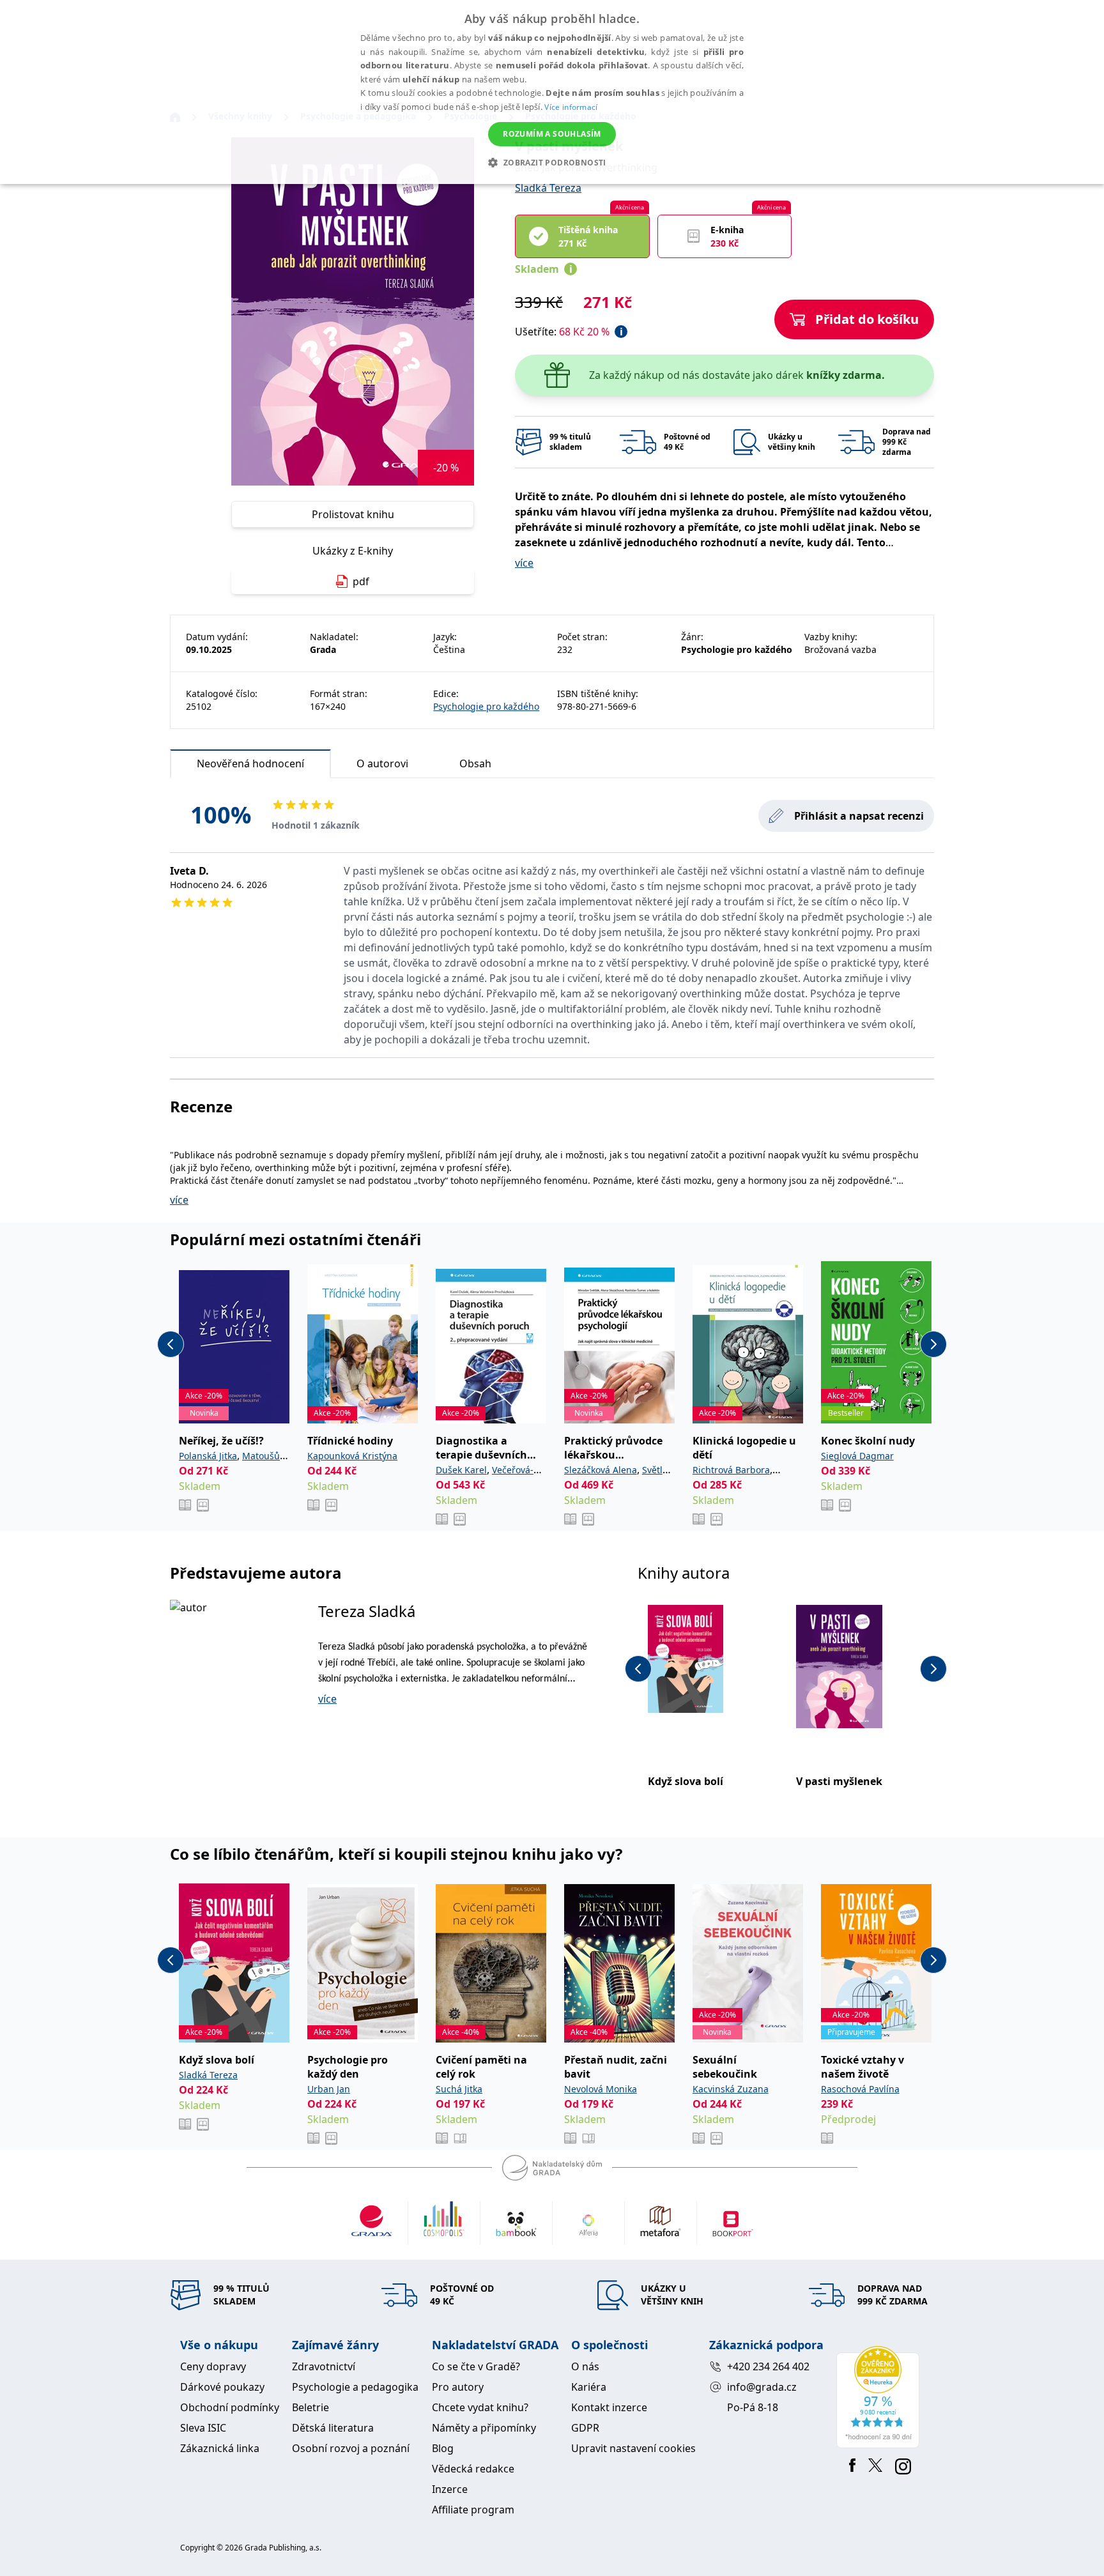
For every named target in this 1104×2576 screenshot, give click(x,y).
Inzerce (450, 2489)
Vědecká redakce (473, 2469)
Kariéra (589, 2387)
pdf (361, 581)
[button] (552, 162)
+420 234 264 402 (768, 2366)
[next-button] (933, 1344)
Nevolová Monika (601, 2089)
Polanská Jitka (208, 1456)
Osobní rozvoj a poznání (351, 2448)
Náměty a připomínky (484, 2428)
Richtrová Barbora (731, 1470)
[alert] (552, 92)
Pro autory (458, 2387)
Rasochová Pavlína (860, 2089)
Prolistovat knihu (353, 514)
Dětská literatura (333, 2428)
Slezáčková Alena (601, 1470)
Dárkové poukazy (222, 2387)
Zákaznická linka (220, 2448)
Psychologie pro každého (486, 706)
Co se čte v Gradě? (476, 2366)
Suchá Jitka (459, 2089)
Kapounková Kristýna (352, 1456)
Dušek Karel (461, 1470)
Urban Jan (329, 2089)
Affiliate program (473, 2510)
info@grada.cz (762, 2387)
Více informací (571, 107)
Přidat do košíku (867, 319)
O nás (585, 2366)
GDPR (585, 2428)
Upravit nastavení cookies (633, 2448)
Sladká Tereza (548, 188)
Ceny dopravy (213, 2366)
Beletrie (310, 2407)
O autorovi (382, 763)
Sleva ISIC (203, 2428)
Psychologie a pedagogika (355, 2387)
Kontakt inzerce (609, 2407)
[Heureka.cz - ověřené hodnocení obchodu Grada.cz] (880, 2397)
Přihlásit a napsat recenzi (859, 816)
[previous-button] (171, 1344)
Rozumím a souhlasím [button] (552, 134)
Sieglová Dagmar (857, 1456)
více (524, 563)
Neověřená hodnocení (250, 763)
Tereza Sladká (367, 1611)
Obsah (475, 763)
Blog (443, 2448)
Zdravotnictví (324, 2366)
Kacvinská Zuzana (731, 2089)
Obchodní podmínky (230, 2407)
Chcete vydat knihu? (480, 2407)
